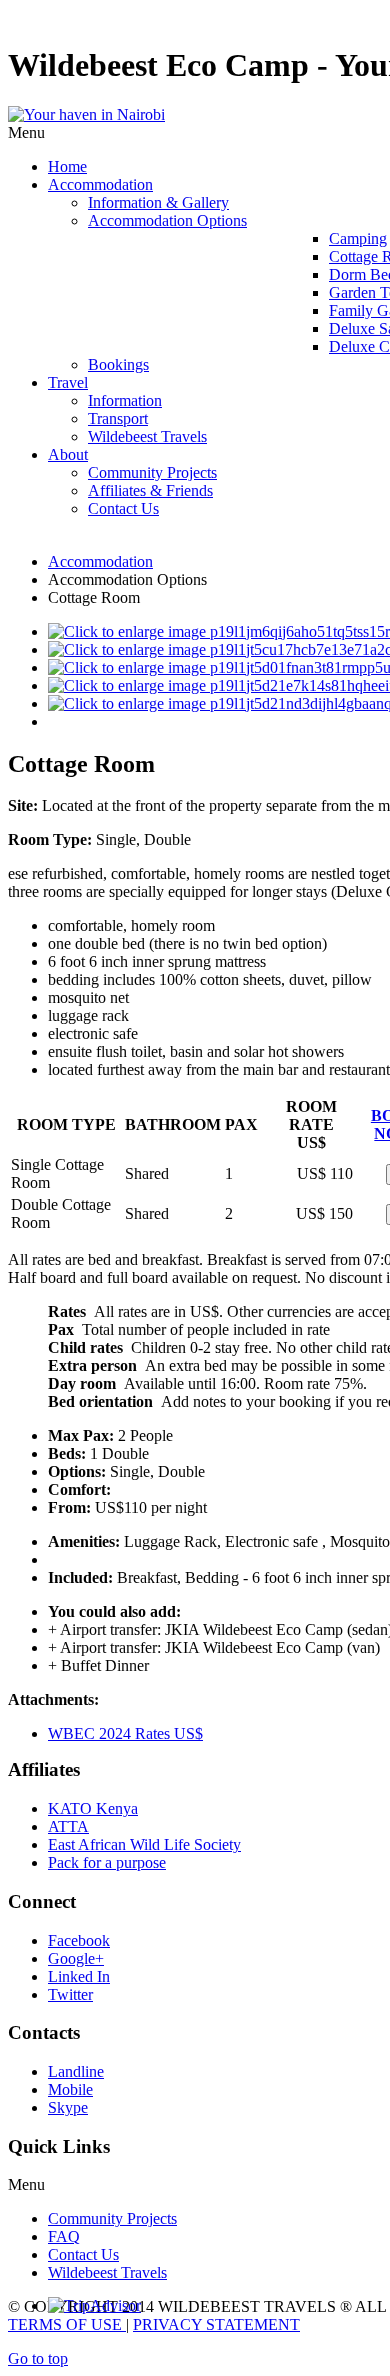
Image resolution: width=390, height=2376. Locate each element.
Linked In (79, 1976)
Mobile (70, 2089)
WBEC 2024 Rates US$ (125, 1733)
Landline (76, 2071)
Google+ (76, 1958)
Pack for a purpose (107, 1862)
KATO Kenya (93, 1808)
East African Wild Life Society (144, 1844)
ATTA (68, 1826)
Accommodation (100, 561)
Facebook (79, 1940)
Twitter (70, 1994)
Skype (68, 2107)
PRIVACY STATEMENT (216, 2324)
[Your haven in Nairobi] (86, 114)
